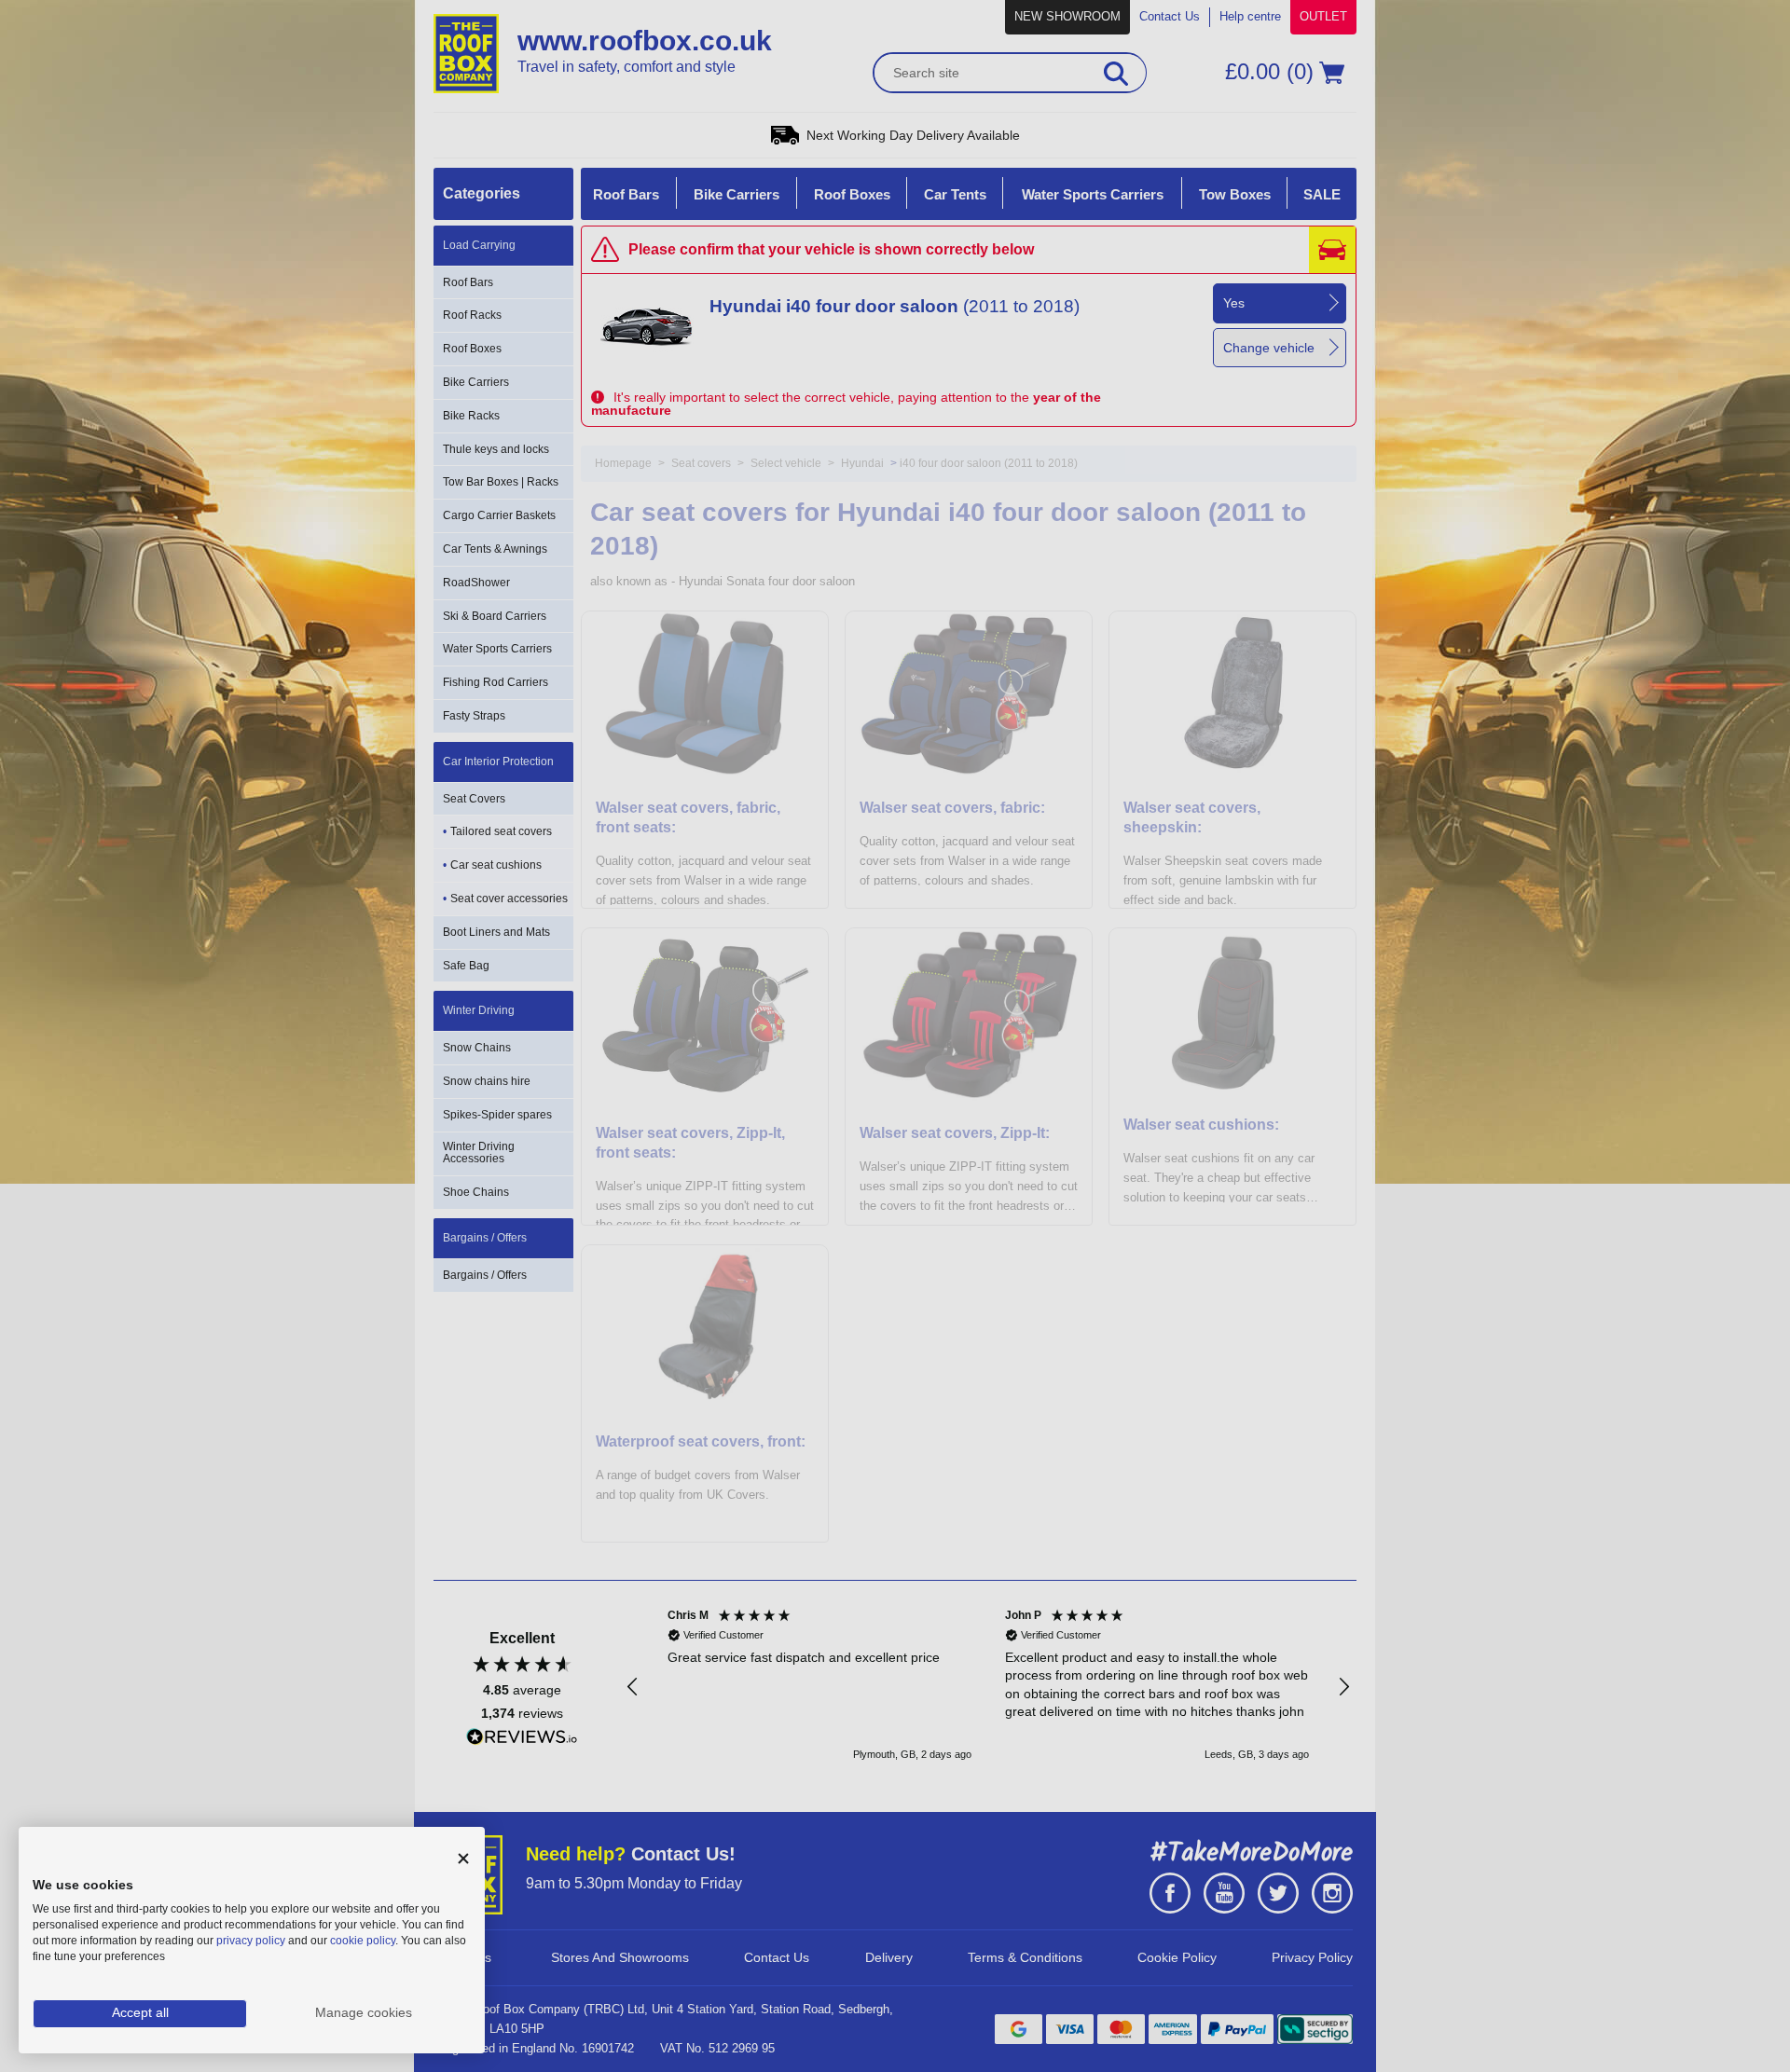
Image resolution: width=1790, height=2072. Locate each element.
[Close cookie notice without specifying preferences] (463, 1859)
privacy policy (251, 1941)
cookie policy (363, 1941)
